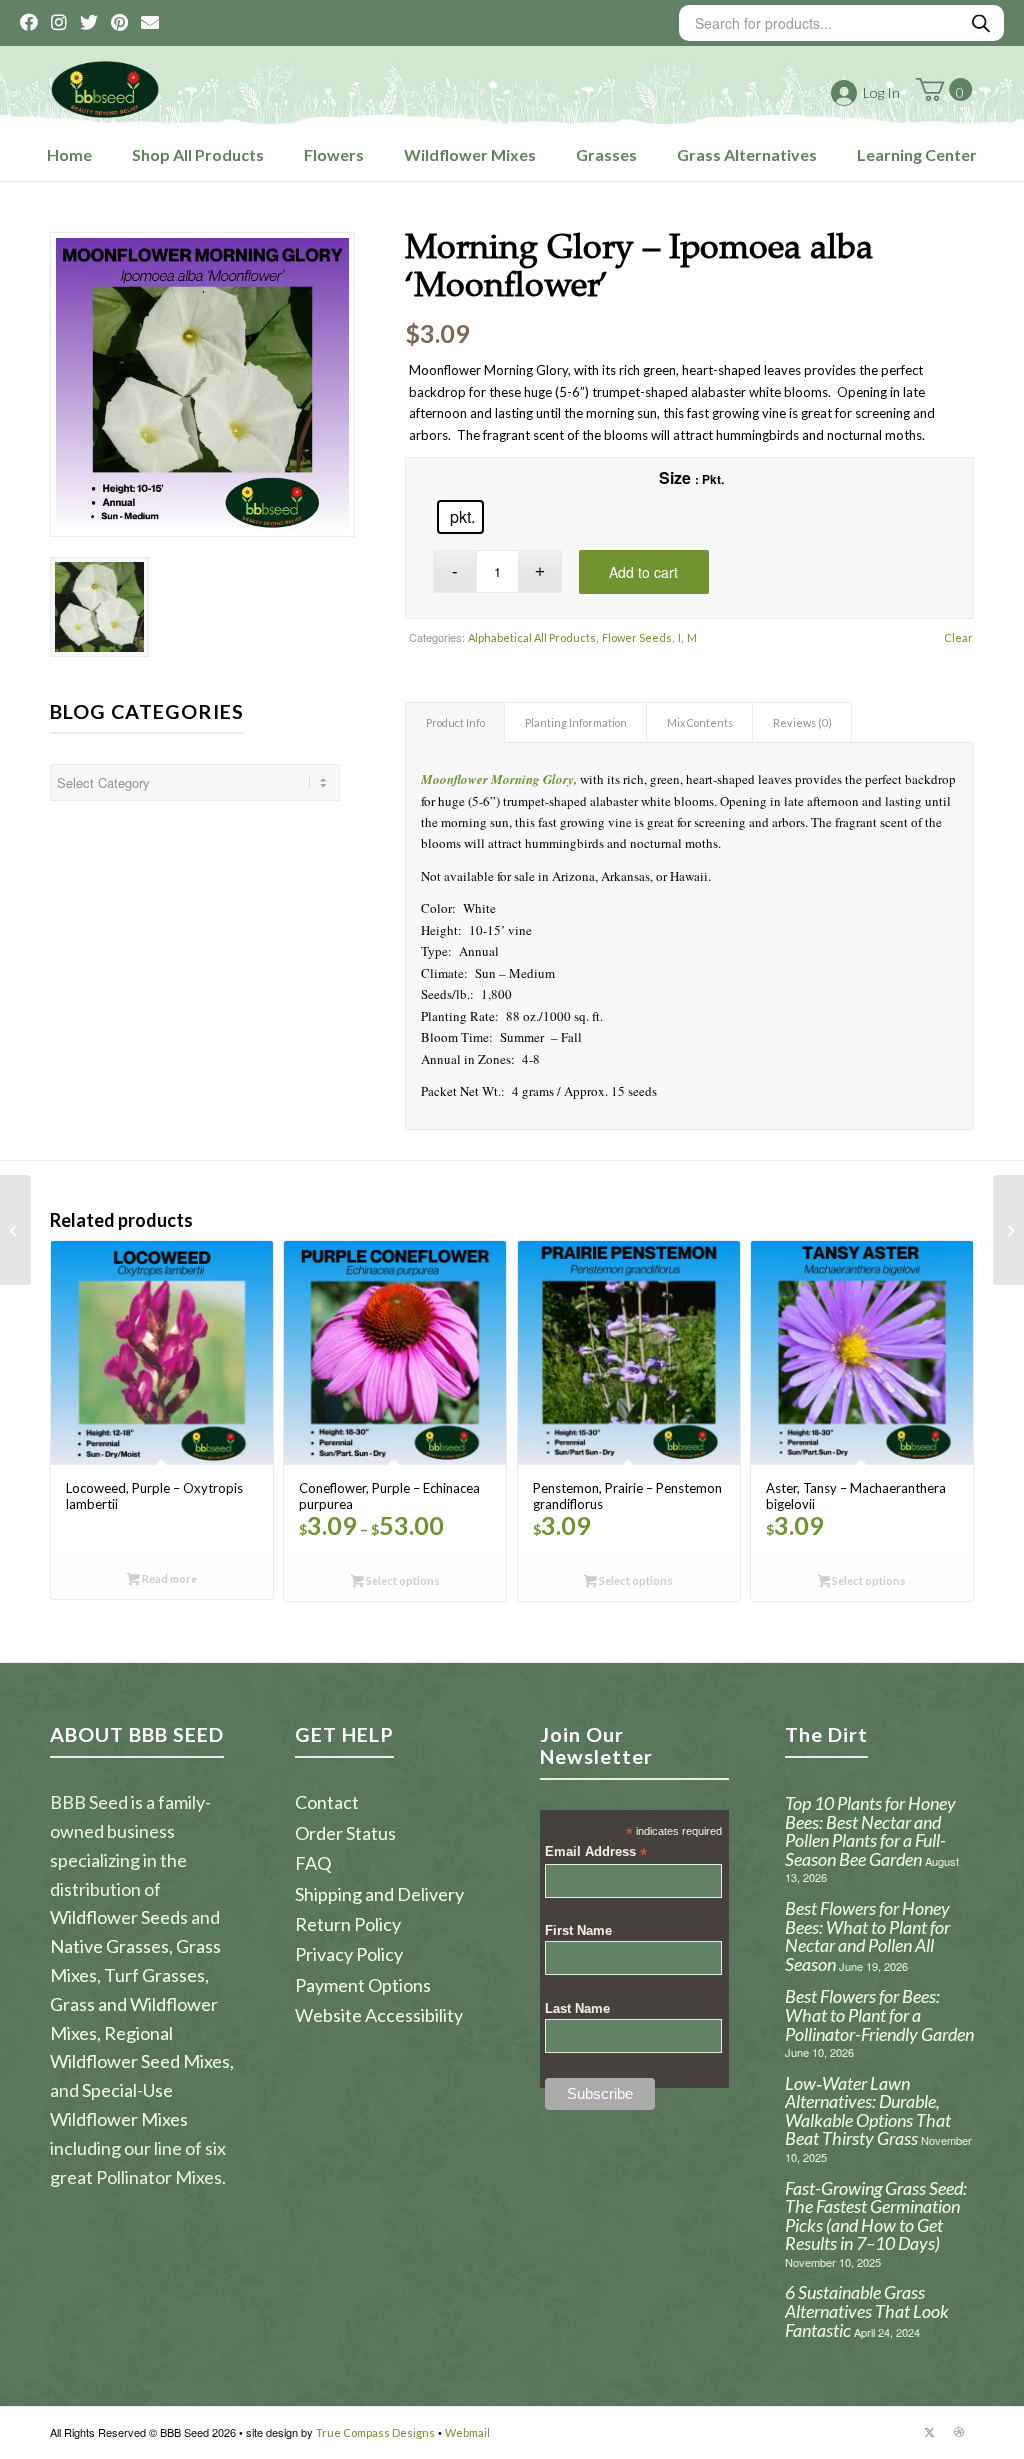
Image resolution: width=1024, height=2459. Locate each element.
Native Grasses (109, 1946)
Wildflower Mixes (470, 154)
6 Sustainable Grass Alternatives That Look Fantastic (867, 2310)
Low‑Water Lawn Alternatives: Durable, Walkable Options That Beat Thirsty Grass (868, 2111)
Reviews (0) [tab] (802, 722)
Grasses (606, 154)
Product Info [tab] (455, 722)
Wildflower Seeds (119, 1917)
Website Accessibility (379, 2015)
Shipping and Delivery (379, 1894)
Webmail (467, 2432)
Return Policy (348, 1924)
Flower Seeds (637, 637)
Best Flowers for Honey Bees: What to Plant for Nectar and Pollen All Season (867, 1936)
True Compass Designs (375, 2432)
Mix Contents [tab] (700, 722)
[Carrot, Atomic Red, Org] (15, 1230)
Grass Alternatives (747, 154)
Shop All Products (198, 154)
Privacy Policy (349, 1954)
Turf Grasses (154, 1975)
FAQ (313, 1863)
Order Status (345, 1833)
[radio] (460, 517)
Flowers (334, 154)
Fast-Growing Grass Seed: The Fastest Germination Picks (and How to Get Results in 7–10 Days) (876, 2216)
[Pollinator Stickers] (1008, 1230)
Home (69, 154)
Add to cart (643, 572)
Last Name (577, 2008)
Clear (958, 637)
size (675, 477)
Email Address (596, 1852)
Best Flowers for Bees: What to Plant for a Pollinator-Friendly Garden (879, 2014)
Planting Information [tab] (576, 722)
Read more (168, 1578)
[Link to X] (929, 2432)
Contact (327, 1802)
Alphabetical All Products (532, 637)
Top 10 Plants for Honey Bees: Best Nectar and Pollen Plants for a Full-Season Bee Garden (870, 1831)
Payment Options (363, 1985)
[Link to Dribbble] (959, 2432)
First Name (578, 1930)
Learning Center (917, 154)
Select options (402, 1580)
